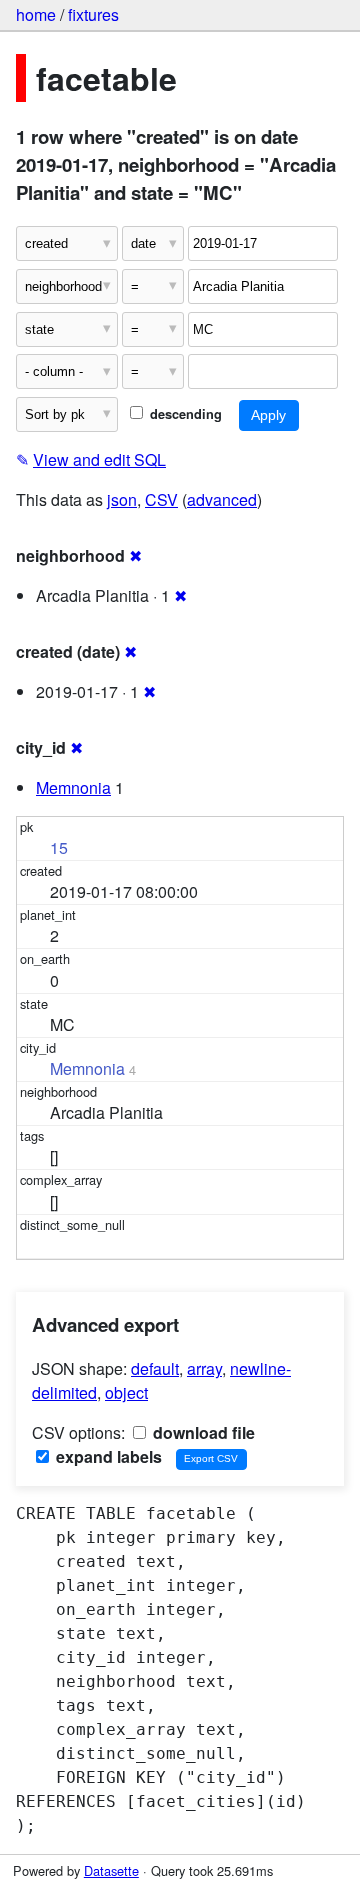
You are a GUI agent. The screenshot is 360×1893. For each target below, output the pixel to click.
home (36, 14)
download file (202, 1432)
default (155, 1368)
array (204, 1368)
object (126, 1392)
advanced (222, 499)
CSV (161, 499)
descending (184, 414)
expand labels (107, 1456)
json (122, 499)
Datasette (111, 1870)
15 (59, 847)
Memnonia (73, 787)
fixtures (93, 14)
